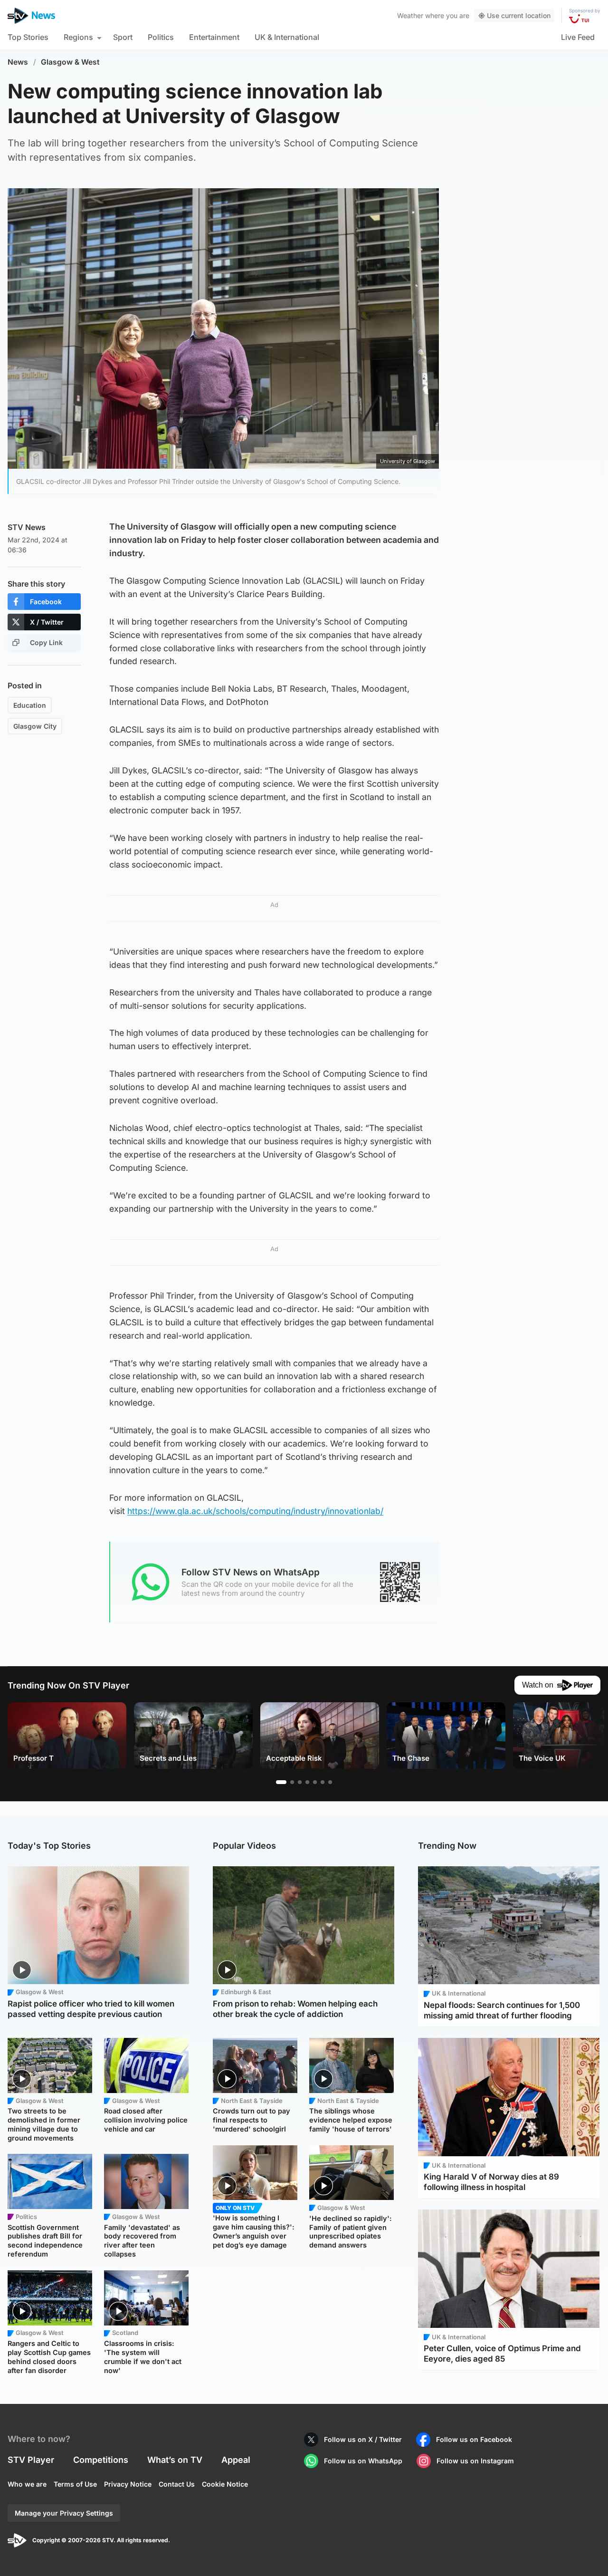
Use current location (519, 15)
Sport (123, 37)
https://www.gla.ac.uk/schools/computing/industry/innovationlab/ (255, 1511)
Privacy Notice (128, 2484)
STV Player (31, 2460)
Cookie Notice (225, 2484)
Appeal (236, 2460)
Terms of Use (75, 2484)
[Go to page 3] (300, 1782)
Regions (78, 37)
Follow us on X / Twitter (363, 2439)
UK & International (287, 37)
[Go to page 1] (281, 1782)
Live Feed (578, 37)
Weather (410, 15)
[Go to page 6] (323, 1782)
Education (30, 705)
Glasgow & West (70, 62)
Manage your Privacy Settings (64, 2513)
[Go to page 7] (330, 1782)
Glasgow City (35, 726)
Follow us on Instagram (475, 2461)
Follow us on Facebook (474, 2439)
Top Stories (28, 37)
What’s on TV (175, 2460)
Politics (161, 37)
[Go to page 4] (307, 1782)
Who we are (27, 2484)
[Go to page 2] (292, 1782)
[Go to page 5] (315, 1782)
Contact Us (177, 2484)
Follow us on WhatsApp (363, 2461)
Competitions (101, 2460)
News (18, 62)
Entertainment (214, 37)
